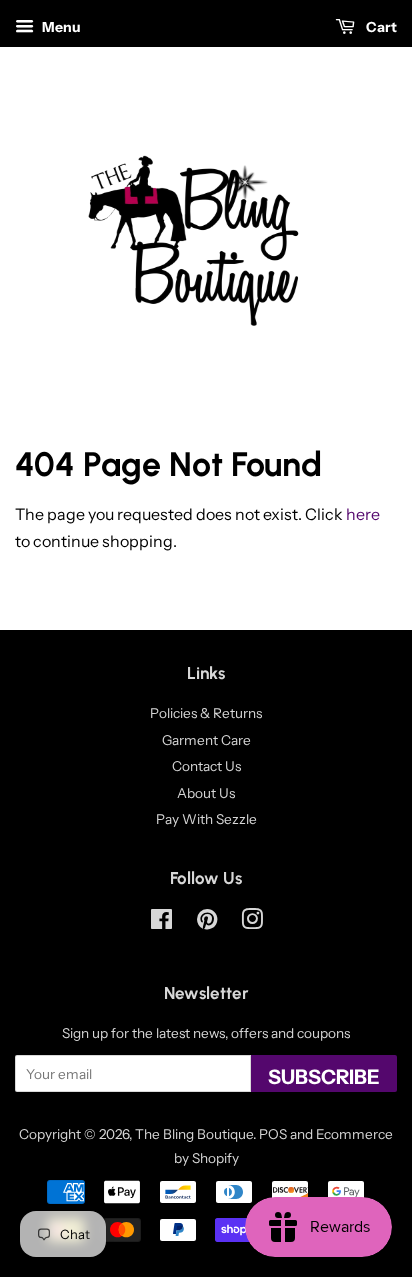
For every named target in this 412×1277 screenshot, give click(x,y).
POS (273, 1134)
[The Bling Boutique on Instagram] (252, 923)
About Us (206, 793)
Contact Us (206, 766)
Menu (60, 27)
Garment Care (206, 740)
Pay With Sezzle (206, 819)
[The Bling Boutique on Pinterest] (207, 923)
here (363, 514)
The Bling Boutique (194, 1134)
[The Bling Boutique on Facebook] (161, 923)
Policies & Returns (206, 713)
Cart (380, 27)
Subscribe (324, 1077)
